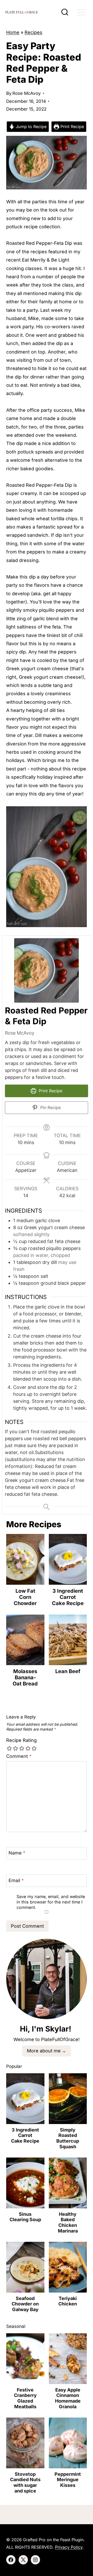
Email (16, 1880)
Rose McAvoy (27, 93)
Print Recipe (72, 127)
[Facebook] (11, 2560)
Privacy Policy (69, 2547)
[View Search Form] (65, 12)
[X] (23, 2560)
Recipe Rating (21, 1740)
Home (13, 32)
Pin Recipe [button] (50, 1107)
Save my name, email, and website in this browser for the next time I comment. (51, 1902)
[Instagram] (35, 2560)
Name (17, 1853)
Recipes (33, 32)
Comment (19, 1756)
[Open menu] (81, 12)
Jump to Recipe (30, 127)
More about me (44, 2051)
